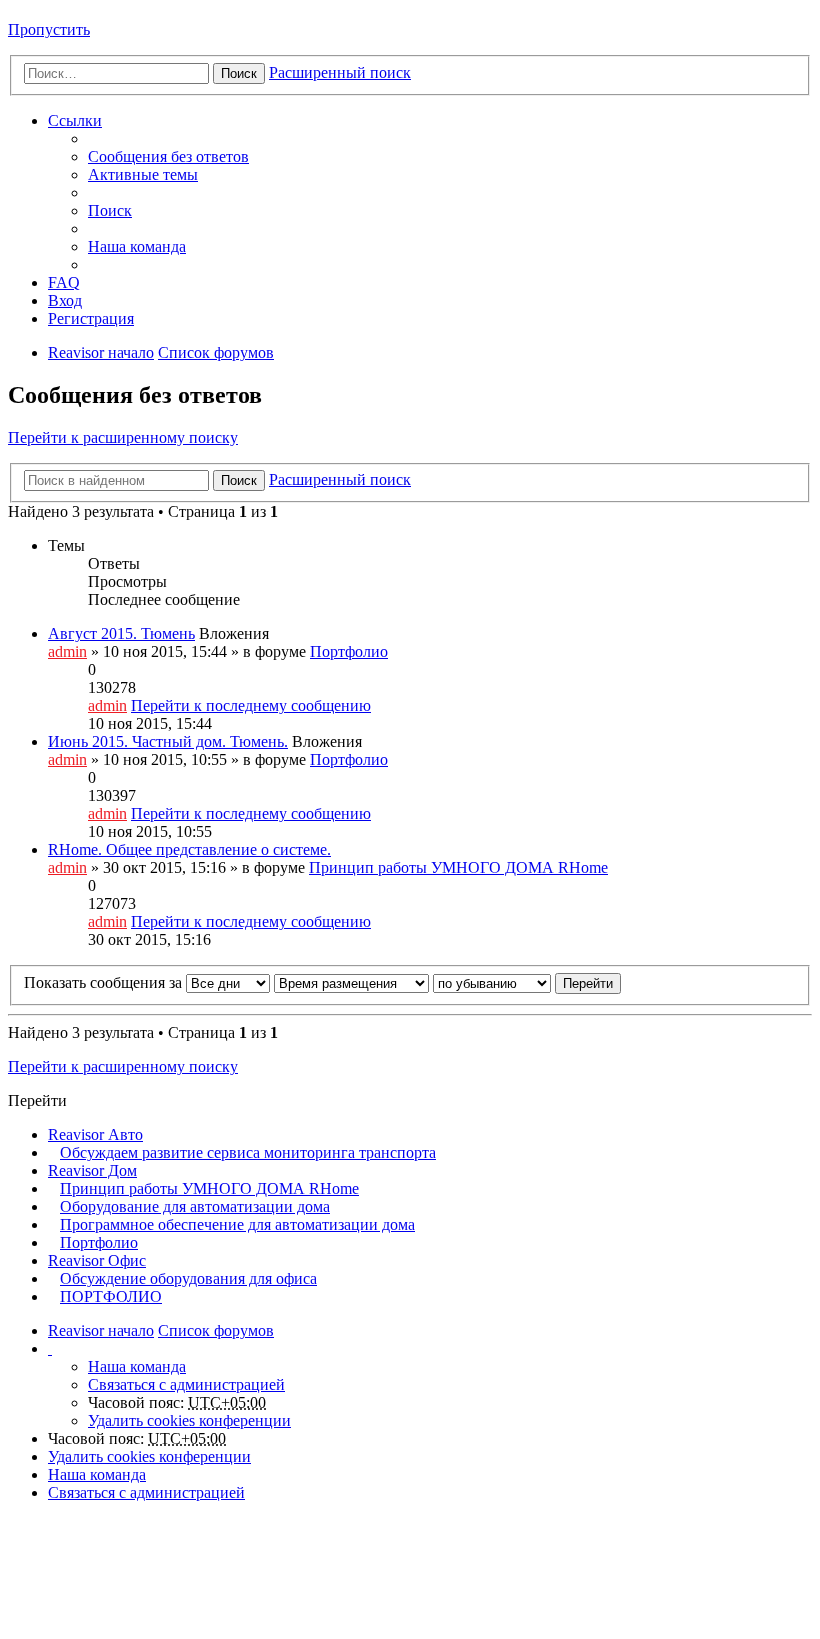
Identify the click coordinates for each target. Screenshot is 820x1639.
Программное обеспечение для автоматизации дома (237, 1224)
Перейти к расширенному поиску (123, 437)
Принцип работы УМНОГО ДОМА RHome (458, 867)
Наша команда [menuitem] (137, 246)
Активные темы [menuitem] (143, 174)
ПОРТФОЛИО (111, 1296)
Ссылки (75, 120)
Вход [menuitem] (65, 300)
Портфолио (349, 651)
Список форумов (216, 352)
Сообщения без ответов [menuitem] (168, 156)
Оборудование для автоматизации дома (195, 1206)
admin (67, 651)
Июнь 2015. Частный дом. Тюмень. (168, 741)
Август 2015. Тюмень (121, 633)
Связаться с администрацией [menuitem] (186, 1384)
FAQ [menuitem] (64, 282)
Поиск (239, 73)
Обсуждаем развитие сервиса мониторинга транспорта (248, 1152)
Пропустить (49, 29)
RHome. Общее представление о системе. (189, 849)
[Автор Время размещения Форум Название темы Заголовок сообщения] (351, 982)
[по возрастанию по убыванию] (492, 982)
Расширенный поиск (340, 72)
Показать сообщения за (105, 982)
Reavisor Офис (97, 1260)
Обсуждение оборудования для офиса (188, 1278)
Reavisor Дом (92, 1170)
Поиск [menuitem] (110, 210)
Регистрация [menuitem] (91, 318)
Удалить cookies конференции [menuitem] (189, 1420)
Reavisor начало (101, 352)
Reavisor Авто (95, 1134)
